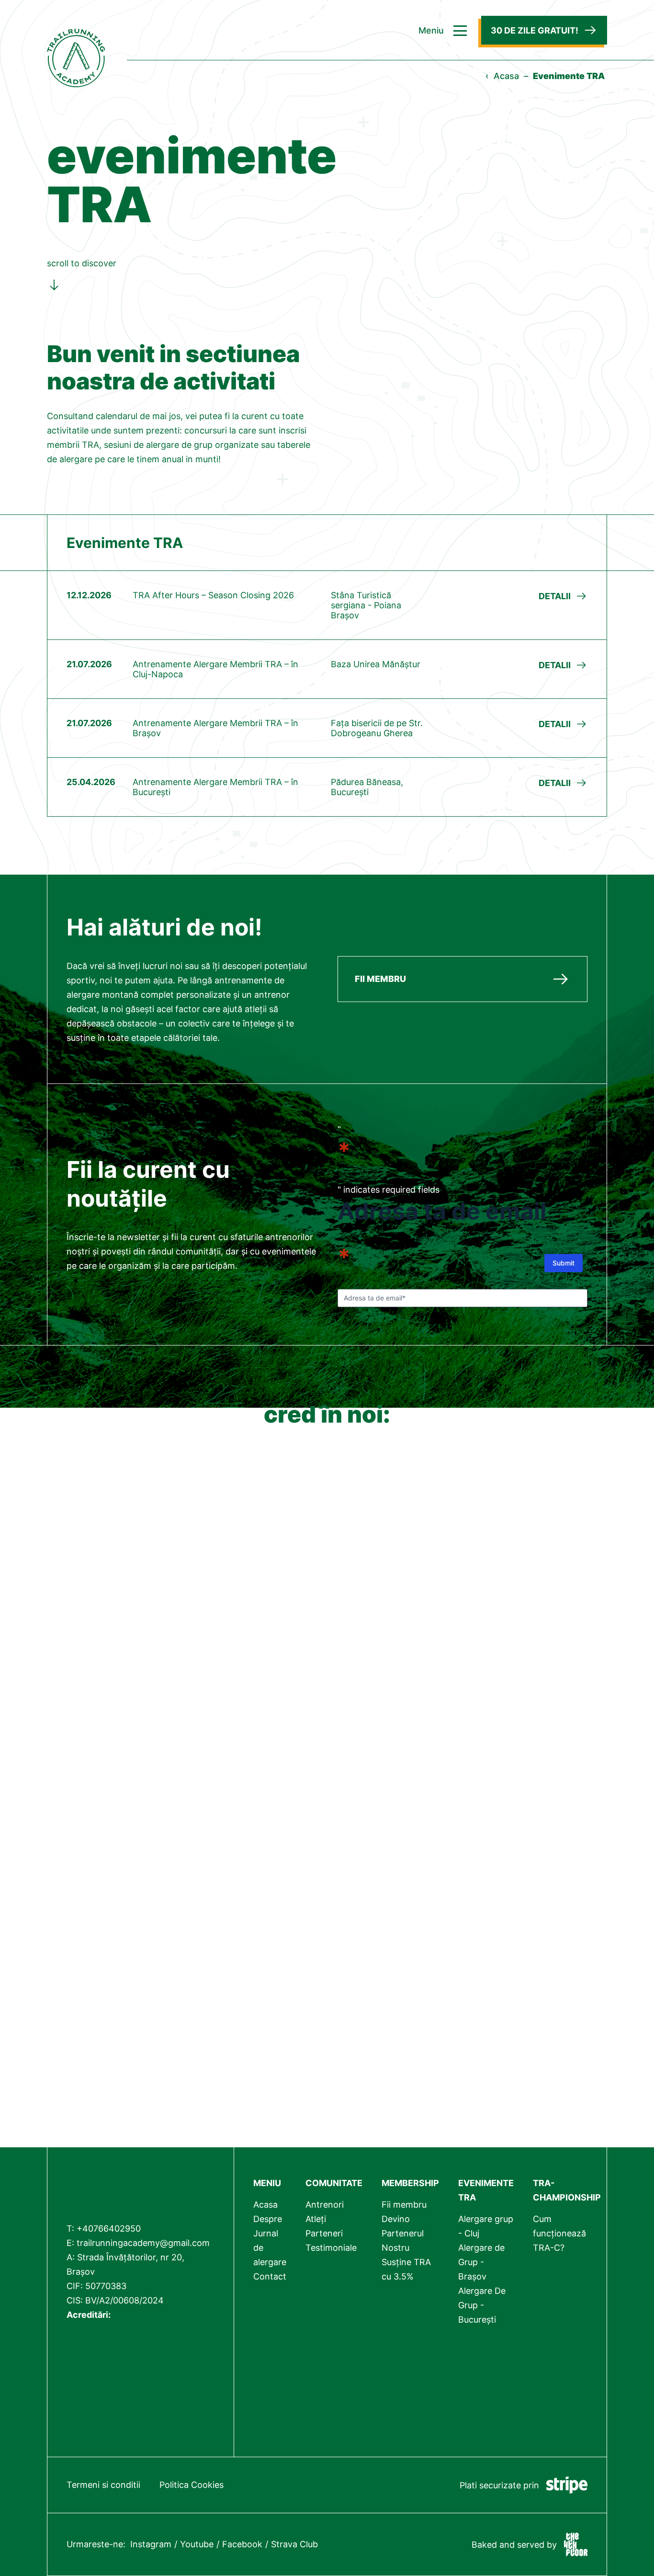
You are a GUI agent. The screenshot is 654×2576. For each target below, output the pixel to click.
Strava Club (294, 2544)
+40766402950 (109, 2228)
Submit (564, 1263)
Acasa (506, 76)
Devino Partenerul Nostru (403, 2233)
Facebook (242, 2544)
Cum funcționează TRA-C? (559, 2233)
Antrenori (325, 2205)
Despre (268, 2219)
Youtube (197, 2544)
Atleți (316, 2219)
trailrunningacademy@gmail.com (143, 2243)
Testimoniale (331, 2248)
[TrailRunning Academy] (141, 2188)
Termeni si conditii (103, 2485)
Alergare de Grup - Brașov (481, 2262)
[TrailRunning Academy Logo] (76, 45)
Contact (270, 2276)
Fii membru (404, 2205)
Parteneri (324, 2233)
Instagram (151, 2544)
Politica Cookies (192, 2485)
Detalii (555, 596)
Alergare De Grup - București (482, 2305)
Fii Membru (380, 979)
